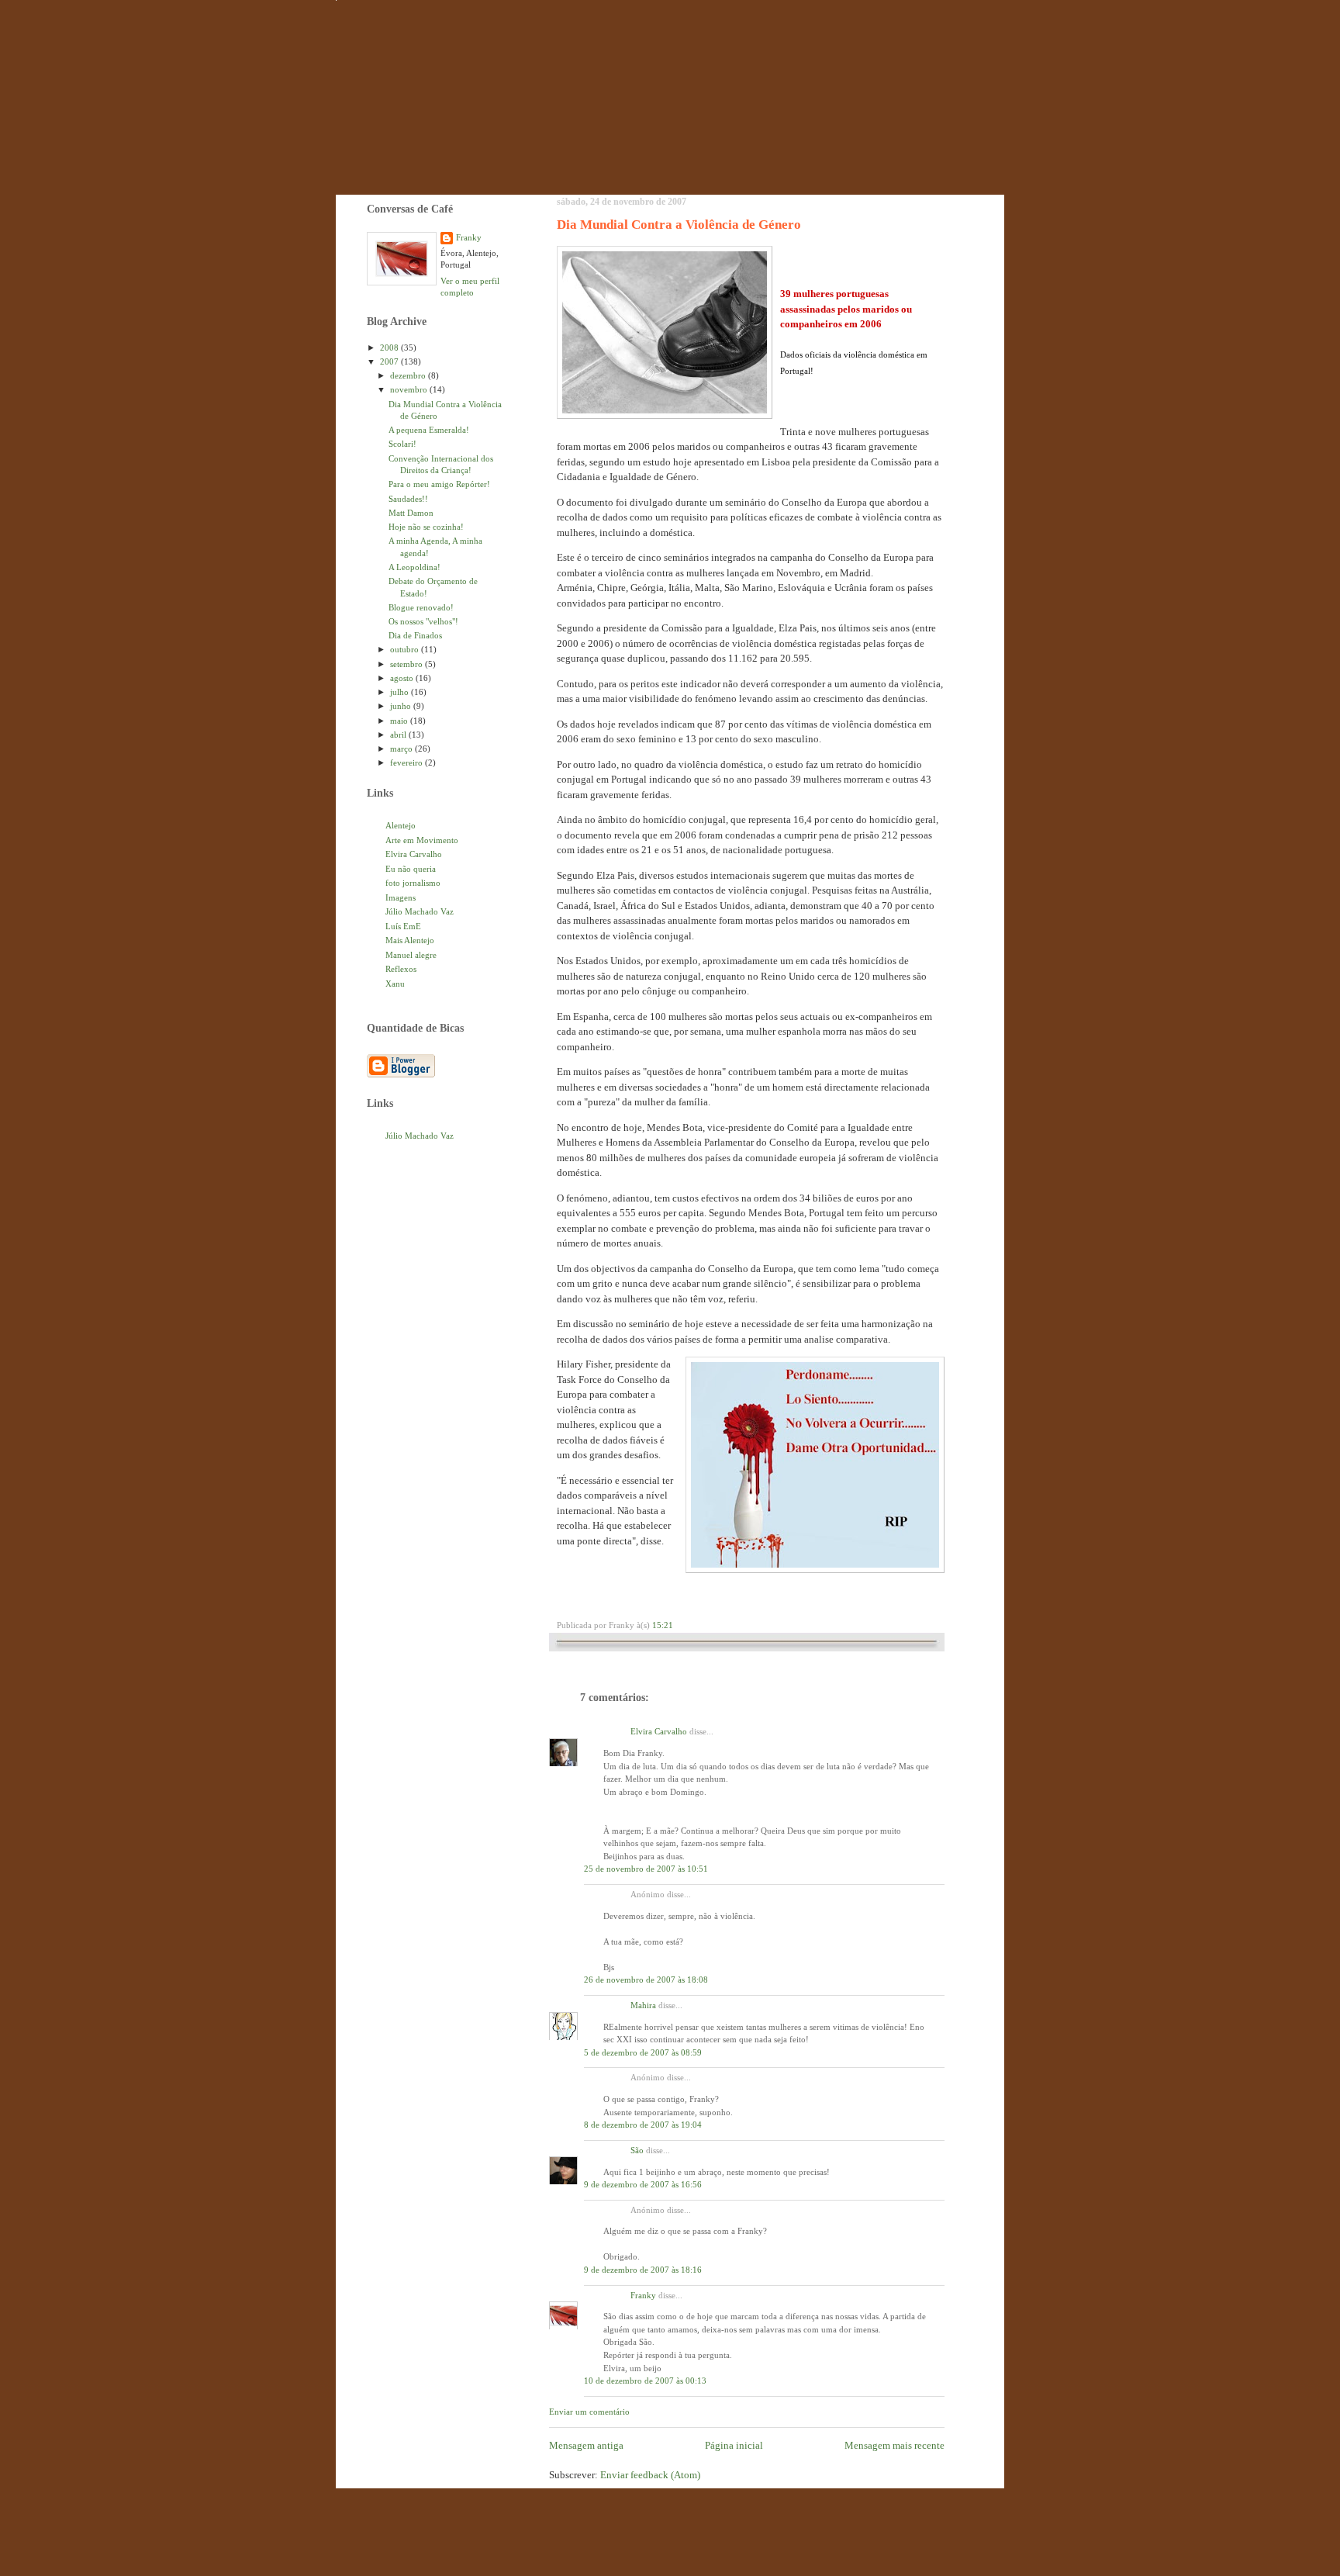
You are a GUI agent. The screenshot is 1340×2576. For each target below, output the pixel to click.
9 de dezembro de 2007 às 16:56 (643, 2184)
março (402, 749)
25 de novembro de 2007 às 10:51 (646, 1869)
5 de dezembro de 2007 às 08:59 (643, 2052)
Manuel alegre (411, 955)
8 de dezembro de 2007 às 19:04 (643, 2125)
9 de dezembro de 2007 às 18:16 (643, 2270)
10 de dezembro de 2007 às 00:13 (645, 2381)
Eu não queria (411, 869)
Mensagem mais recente (894, 2445)
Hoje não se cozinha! (426, 527)
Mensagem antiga (586, 2445)
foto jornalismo (413, 883)
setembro (408, 664)
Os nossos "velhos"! (423, 621)
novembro (410, 389)
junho (402, 706)
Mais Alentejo (410, 940)
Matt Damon (411, 513)
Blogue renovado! (421, 607)
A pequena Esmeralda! (429, 430)
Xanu (395, 984)
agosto (403, 678)
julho (401, 692)
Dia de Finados (415, 635)
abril (399, 735)
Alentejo (401, 825)
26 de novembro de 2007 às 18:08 (646, 1980)
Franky (643, 2295)
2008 (390, 348)
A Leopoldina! (414, 567)
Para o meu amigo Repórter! (439, 484)
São (637, 2150)
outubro (406, 649)
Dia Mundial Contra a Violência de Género (679, 225)
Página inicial (734, 2445)
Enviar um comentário (589, 2412)
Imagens (401, 897)
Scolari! (402, 444)
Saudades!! (408, 499)
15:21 (663, 1625)
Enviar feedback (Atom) (650, 2475)
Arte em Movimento (422, 840)
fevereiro (408, 762)
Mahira (643, 2005)
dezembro (409, 375)
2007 (390, 361)
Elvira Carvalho (659, 1731)
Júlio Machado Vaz (420, 911)
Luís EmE (403, 926)
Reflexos (401, 969)
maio (400, 721)
